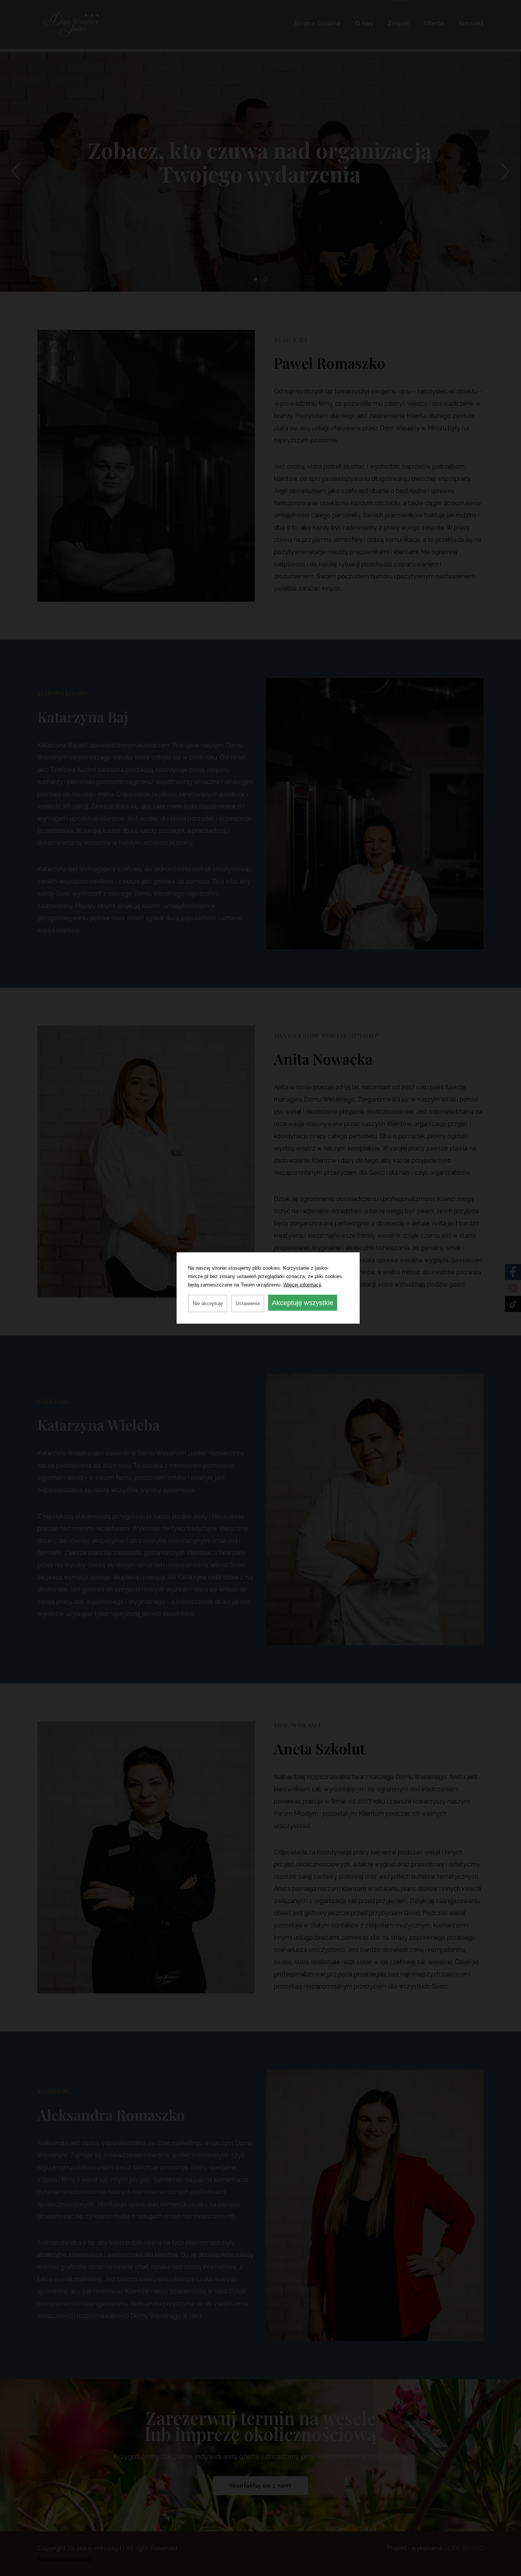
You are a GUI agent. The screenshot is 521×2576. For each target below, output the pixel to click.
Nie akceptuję (208, 1303)
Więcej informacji (302, 1285)
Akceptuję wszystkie (303, 1303)
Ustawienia (248, 1303)
